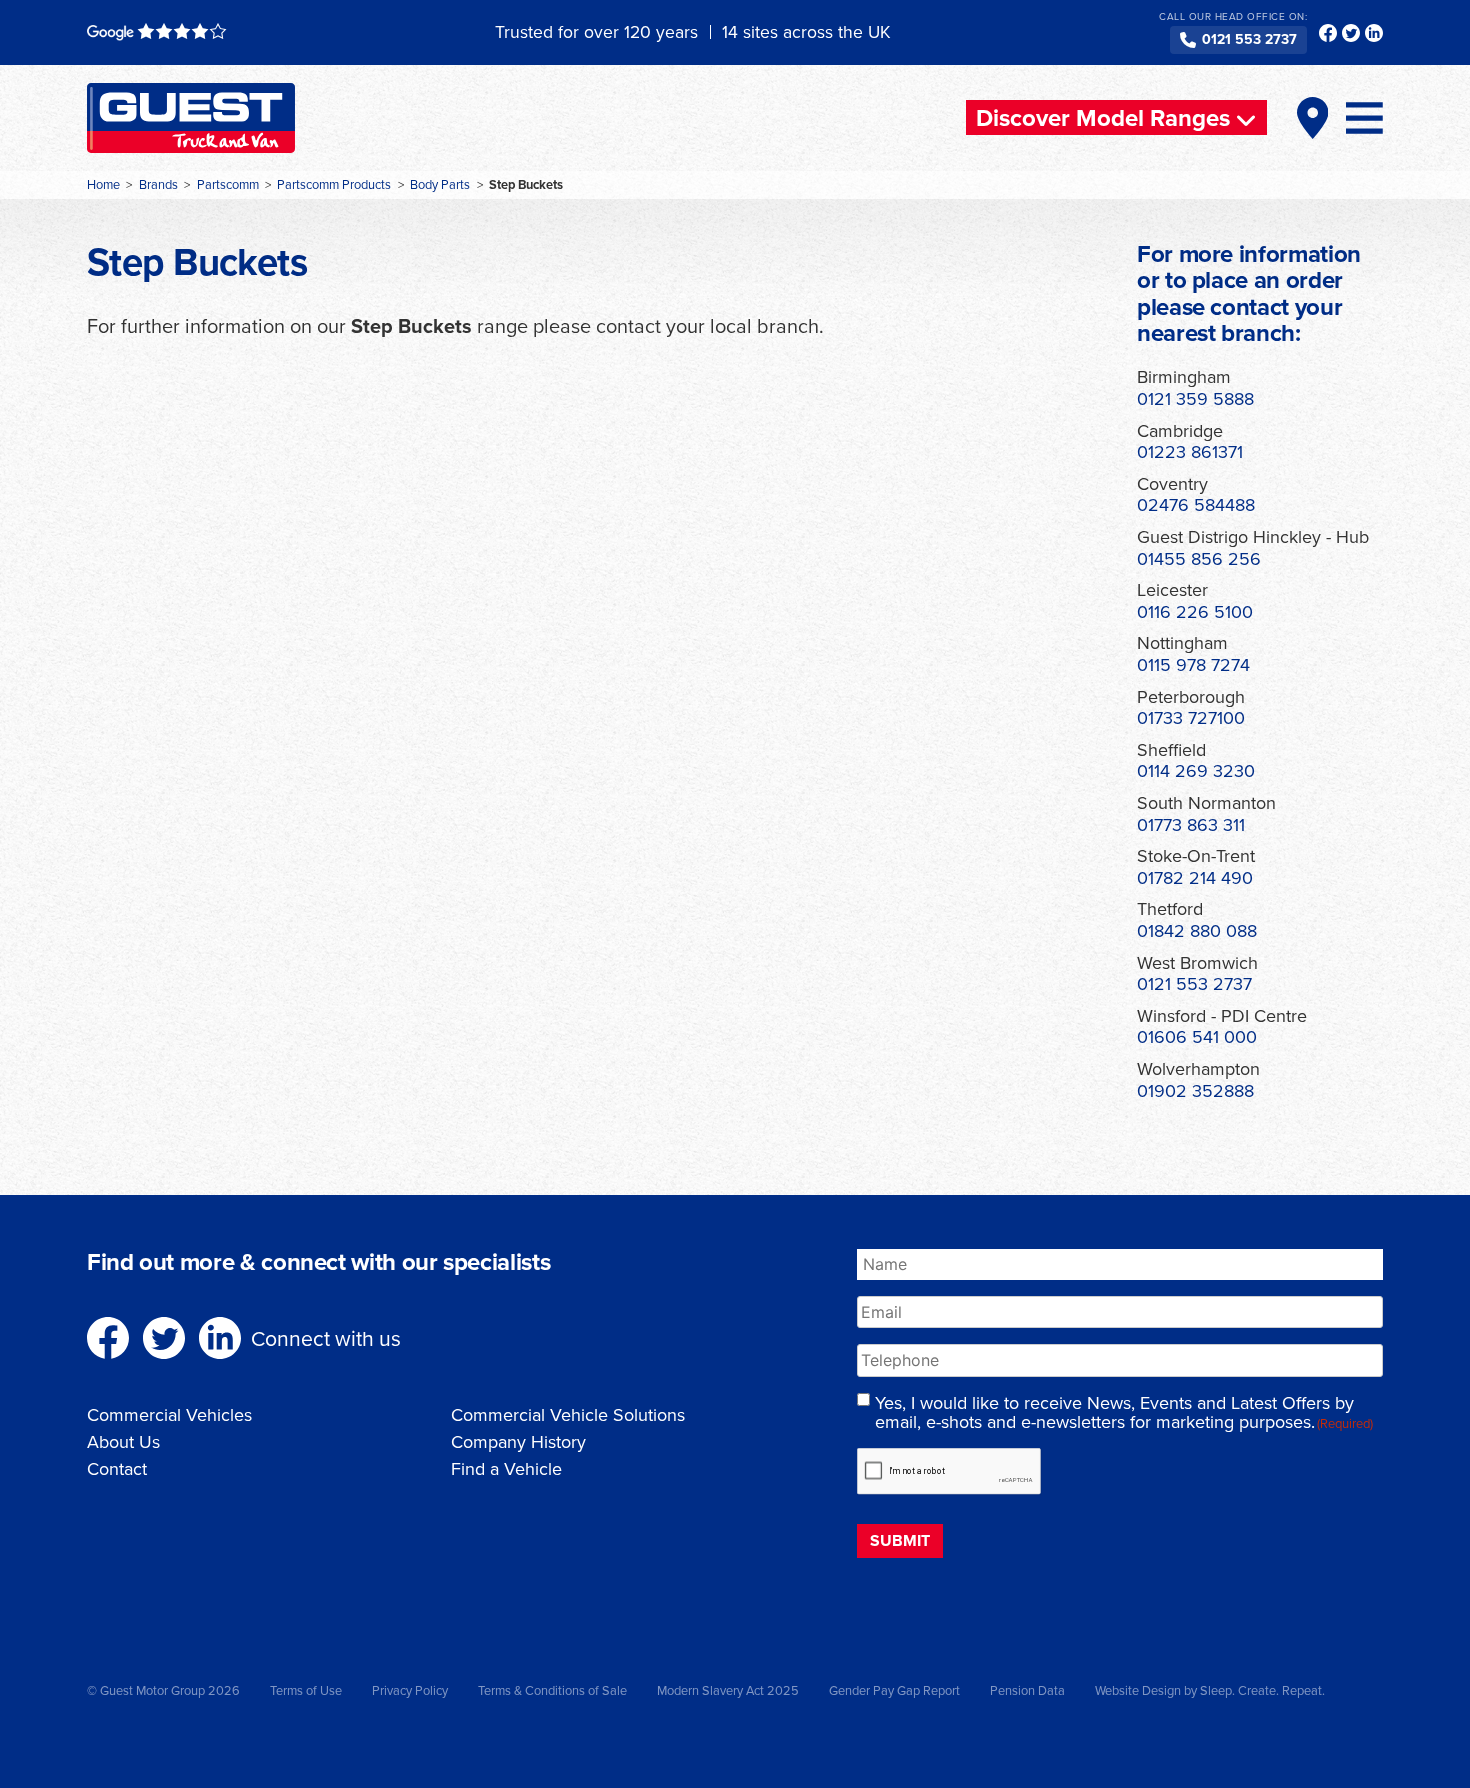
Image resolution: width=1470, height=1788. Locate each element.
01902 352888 (1195, 1090)
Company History (518, 1441)
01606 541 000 (1197, 1036)
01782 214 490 (1195, 877)
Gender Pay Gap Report (894, 1690)
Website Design (1138, 1690)
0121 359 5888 (1195, 398)
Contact (117, 1468)
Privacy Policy (410, 1690)
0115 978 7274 (1193, 664)
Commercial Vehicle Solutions (568, 1414)
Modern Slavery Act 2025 (728, 1690)
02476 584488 (1196, 504)
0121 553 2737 (1249, 39)
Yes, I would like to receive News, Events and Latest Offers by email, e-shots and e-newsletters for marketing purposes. (1124, 1413)
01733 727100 (1191, 717)
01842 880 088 (1197, 930)
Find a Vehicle (506, 1468)
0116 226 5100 (1195, 611)
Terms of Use (306, 1690)
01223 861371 (1190, 451)
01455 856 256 (1199, 558)
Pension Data (1027, 1690)
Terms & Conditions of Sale (552, 1690)
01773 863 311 (1191, 824)
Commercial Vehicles (169, 1414)
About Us (123, 1441)
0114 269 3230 (1196, 770)
